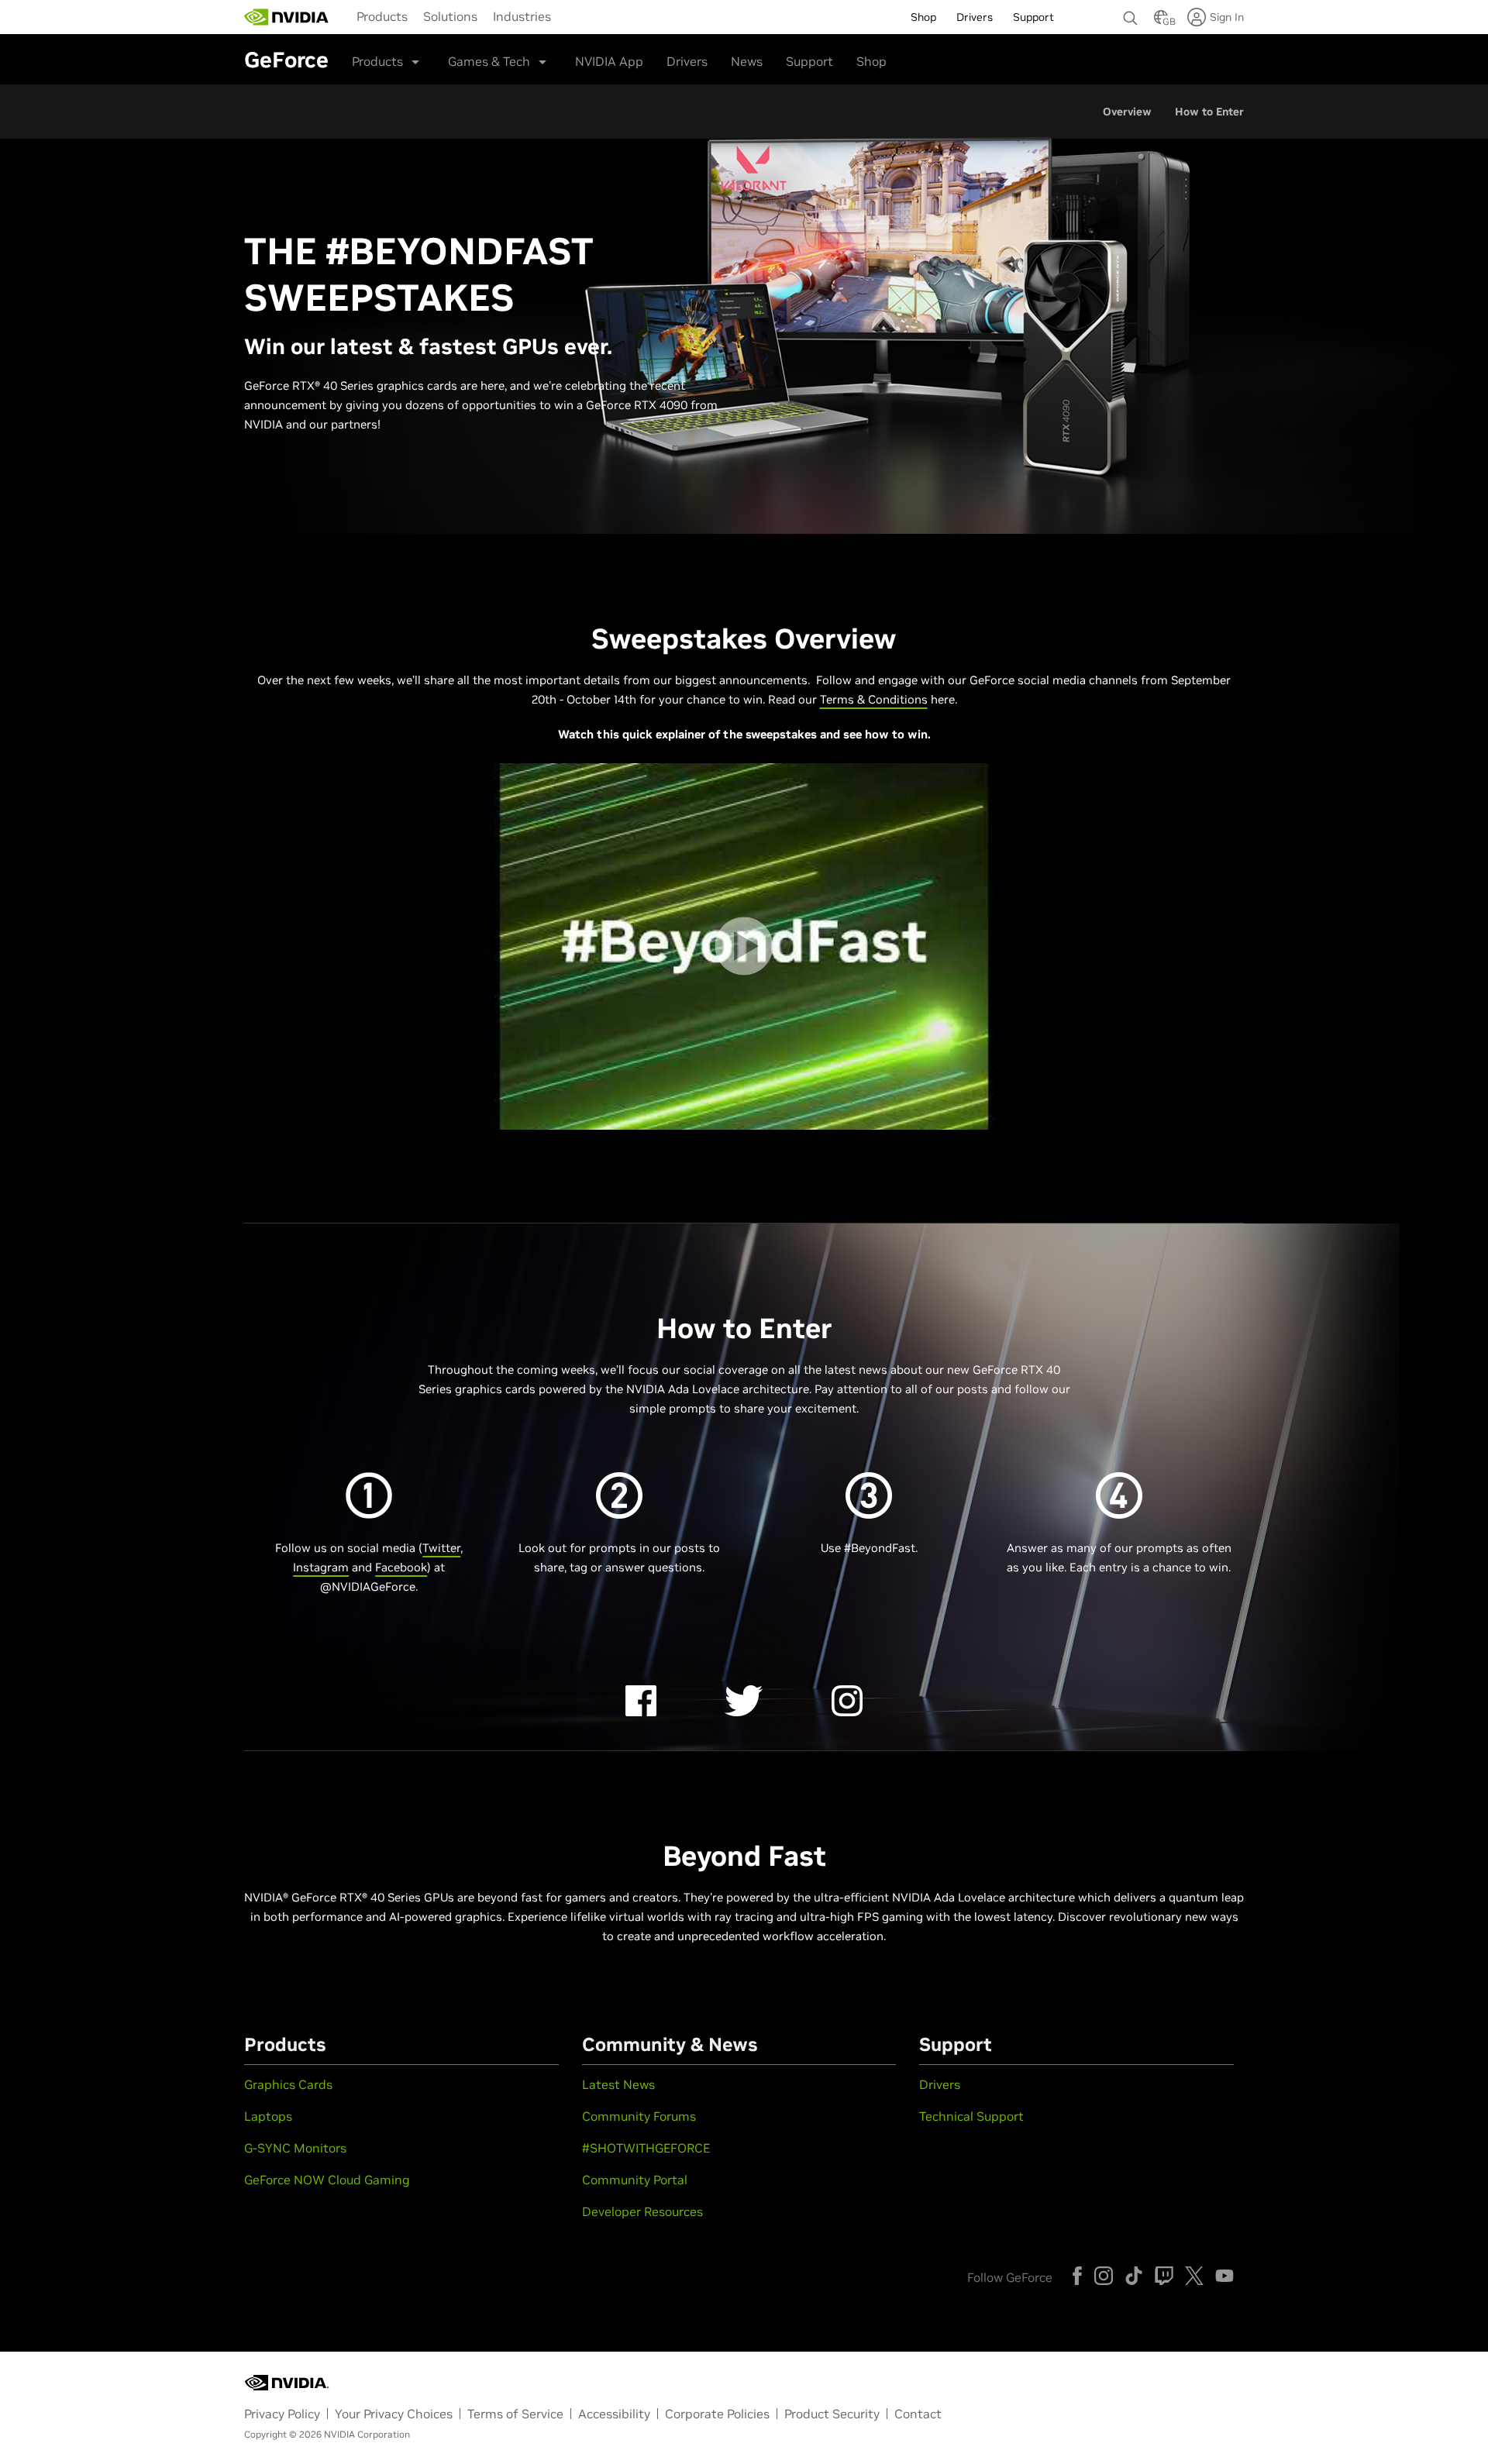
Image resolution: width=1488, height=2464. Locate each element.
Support (809, 61)
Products (382, 16)
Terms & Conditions (874, 699)
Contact (918, 2414)
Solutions (450, 16)
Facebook (401, 1567)
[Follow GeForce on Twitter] (1194, 2276)
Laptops (268, 2116)
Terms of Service (515, 2414)
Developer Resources (642, 2211)
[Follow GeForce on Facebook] (1077, 2276)
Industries (522, 16)
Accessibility (614, 2414)
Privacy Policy (282, 2414)
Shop (871, 61)
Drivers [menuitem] (975, 17)
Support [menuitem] (1033, 17)
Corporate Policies (717, 2414)
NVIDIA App (609, 61)
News (747, 61)
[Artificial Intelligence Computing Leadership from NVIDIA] (287, 17)
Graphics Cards (288, 2084)
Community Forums (639, 2116)
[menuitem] (382, 15)
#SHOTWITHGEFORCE (646, 2148)
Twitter (441, 1548)
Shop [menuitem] (923, 17)
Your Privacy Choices (394, 2414)
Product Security (832, 2414)
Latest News (618, 2084)
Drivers (687, 61)
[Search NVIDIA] (1131, 14)
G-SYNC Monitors (295, 2148)
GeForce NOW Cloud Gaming (327, 2180)
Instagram (321, 1567)
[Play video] (744, 946)
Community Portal (635, 2180)
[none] (1131, 11)
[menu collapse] (571, 17)
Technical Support (971, 2116)
